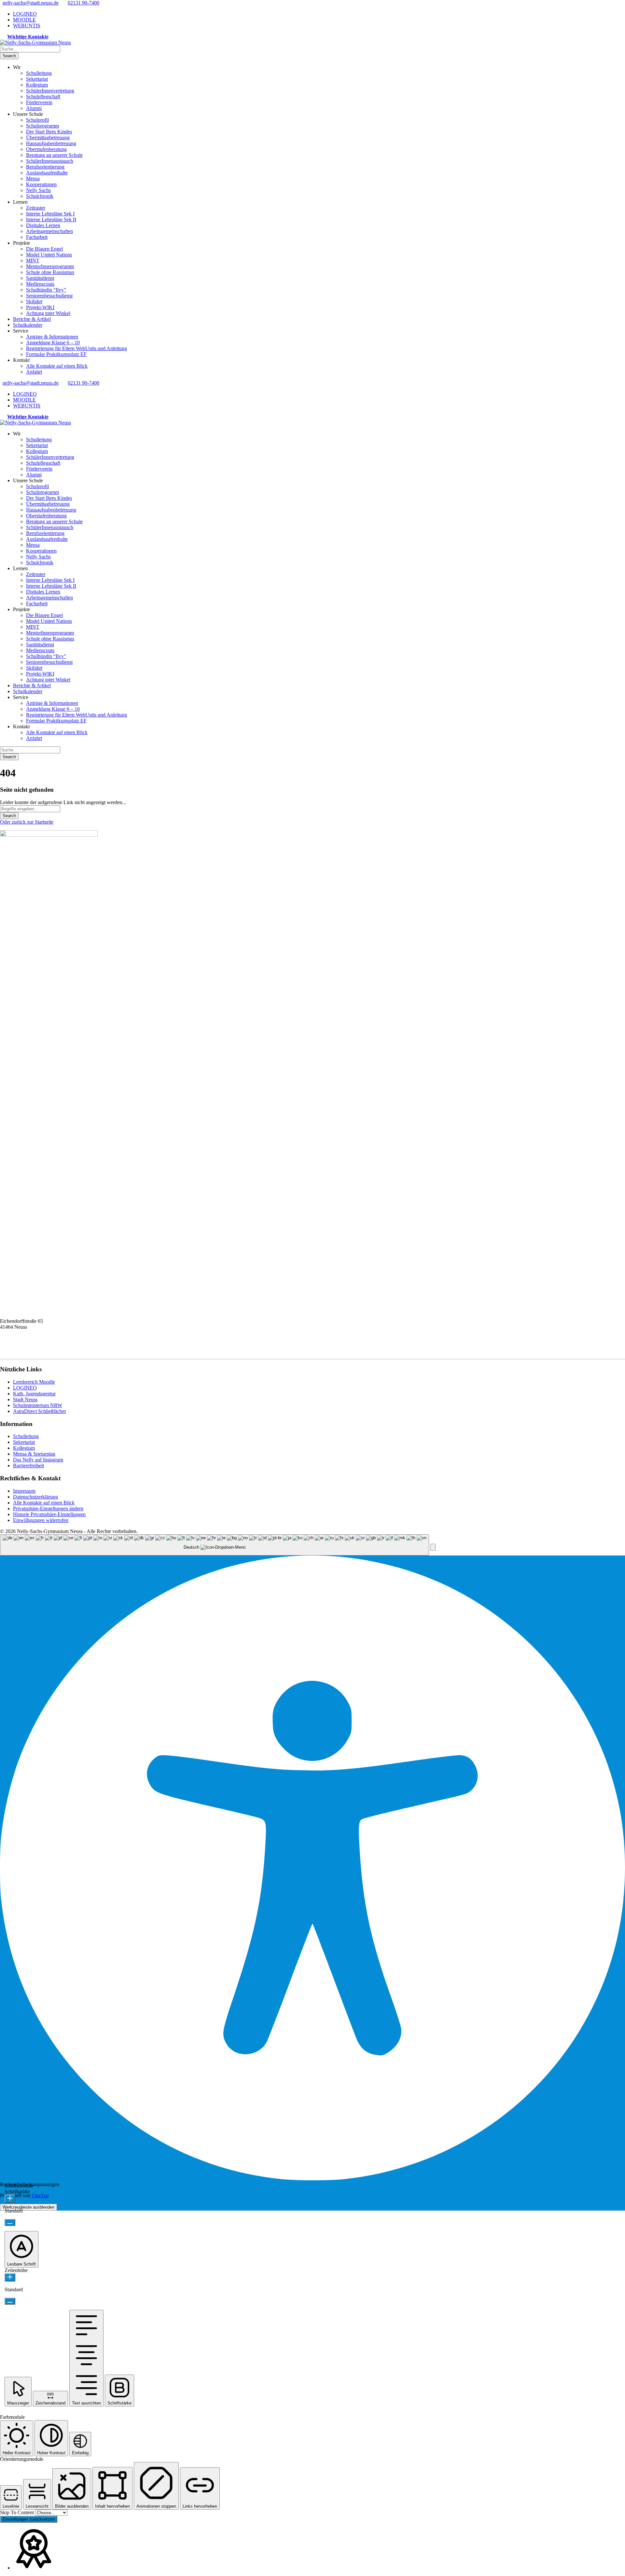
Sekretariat (37, 79)
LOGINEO (25, 14)
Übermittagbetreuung (48, 137)
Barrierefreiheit (28, 1466)
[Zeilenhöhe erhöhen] (10, 2277)
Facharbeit (37, 237)
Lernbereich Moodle (34, 1382)
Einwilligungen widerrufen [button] (41, 1520)
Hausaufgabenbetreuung (51, 143)
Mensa (33, 178)
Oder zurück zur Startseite (27, 822)
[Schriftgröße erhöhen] (10, 2199)
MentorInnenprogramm (50, 266)
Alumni (34, 108)
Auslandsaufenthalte (47, 173)
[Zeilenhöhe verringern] (10, 2301)
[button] (433, 1547)
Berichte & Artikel (32, 319)
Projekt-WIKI (40, 307)
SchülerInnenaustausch (50, 161)
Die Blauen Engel (44, 249)
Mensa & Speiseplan (34, 1454)
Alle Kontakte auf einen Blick (57, 366)
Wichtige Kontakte (28, 37)
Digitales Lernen (43, 225)
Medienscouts (40, 284)
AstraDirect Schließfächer (40, 1411)
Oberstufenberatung (46, 149)
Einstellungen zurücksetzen (29, 2519)
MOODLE (24, 20)
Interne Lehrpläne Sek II (51, 219)
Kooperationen (41, 184)
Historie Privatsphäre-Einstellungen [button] (49, 1514)
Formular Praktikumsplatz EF (56, 354)
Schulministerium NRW (38, 1405)
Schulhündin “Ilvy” (46, 290)
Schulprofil (37, 120)
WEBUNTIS (27, 26)
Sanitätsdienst (40, 278)
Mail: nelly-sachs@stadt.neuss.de (34, 1350)
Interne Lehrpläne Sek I (50, 214)
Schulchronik (40, 196)
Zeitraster (36, 208)
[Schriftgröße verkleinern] (10, 2222)
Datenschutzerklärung (35, 1497)
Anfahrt (34, 372)
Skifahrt (34, 301)
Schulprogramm (42, 126)
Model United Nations (49, 255)
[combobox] (215, 1545)
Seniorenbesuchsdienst (49, 296)
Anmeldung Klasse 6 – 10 (53, 343)
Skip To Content (18, 2512)
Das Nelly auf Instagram (38, 1460)
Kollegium (37, 85)
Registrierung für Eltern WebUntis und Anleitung (76, 348)
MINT (33, 260)
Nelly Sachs (38, 190)
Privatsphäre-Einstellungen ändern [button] (48, 1508)
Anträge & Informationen (52, 337)
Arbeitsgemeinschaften (49, 231)
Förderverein (39, 102)
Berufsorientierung (45, 167)
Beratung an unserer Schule (54, 155)
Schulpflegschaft (43, 96)
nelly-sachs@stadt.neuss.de (31, 3)
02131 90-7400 (83, 3)
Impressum (24, 1491)
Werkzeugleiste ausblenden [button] (28, 2207)
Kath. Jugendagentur (34, 1394)
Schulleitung (39, 73)
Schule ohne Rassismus (50, 272)
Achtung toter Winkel (48, 313)
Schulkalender (28, 325)
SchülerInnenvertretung (50, 91)
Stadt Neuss (25, 1399)
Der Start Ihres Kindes (49, 132)
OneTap (40, 2195)
